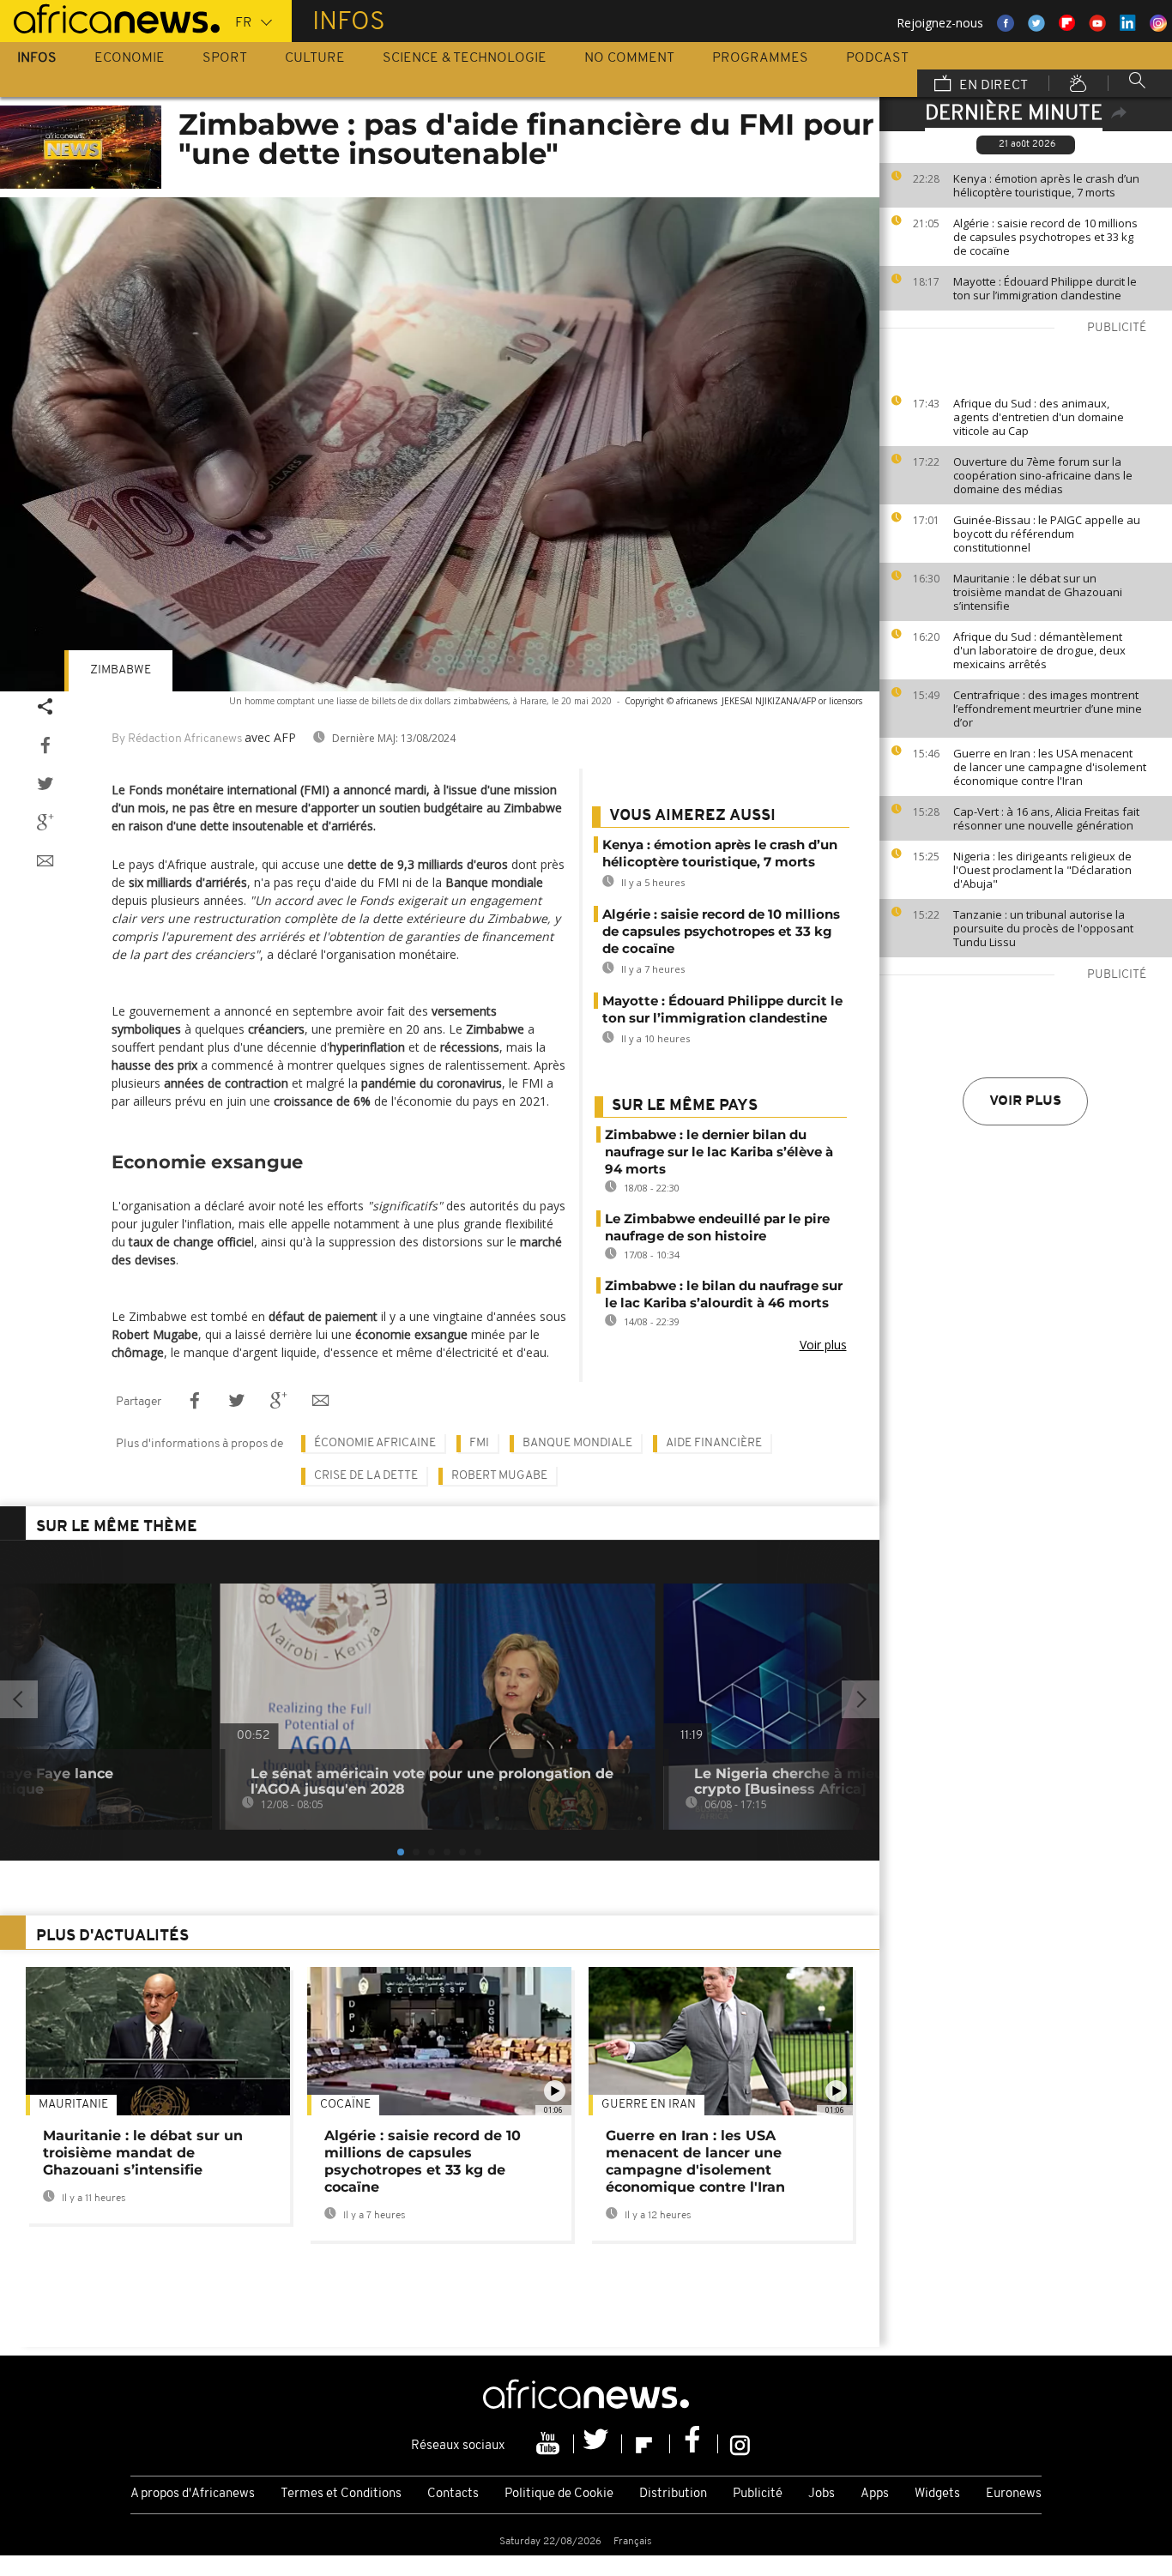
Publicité (758, 2494)
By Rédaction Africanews (177, 739)
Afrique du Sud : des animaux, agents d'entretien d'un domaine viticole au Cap (1039, 417)
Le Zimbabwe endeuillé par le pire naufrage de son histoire (717, 1227)
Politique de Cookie (559, 2494)
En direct (992, 86)
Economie (130, 58)
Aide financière (714, 1443)
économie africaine (375, 1443)
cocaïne (345, 2105)
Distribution (673, 2494)
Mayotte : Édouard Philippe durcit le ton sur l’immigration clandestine (1045, 288)
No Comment (629, 58)
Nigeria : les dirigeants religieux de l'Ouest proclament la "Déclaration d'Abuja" (1042, 870)
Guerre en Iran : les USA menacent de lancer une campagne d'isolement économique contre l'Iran (1050, 767)
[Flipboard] (646, 2444)
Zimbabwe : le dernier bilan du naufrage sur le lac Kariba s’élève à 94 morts (719, 1152)
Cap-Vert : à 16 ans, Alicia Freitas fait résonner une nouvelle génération (1046, 818)
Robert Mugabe (499, 1476)
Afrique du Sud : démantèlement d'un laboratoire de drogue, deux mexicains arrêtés (1039, 650)
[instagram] (740, 2444)
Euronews (1014, 2494)
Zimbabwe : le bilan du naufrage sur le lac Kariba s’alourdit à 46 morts (724, 1294)
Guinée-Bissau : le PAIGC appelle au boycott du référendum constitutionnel (1047, 534)
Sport (225, 58)
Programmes (760, 58)
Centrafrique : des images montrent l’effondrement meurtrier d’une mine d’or (1048, 709)
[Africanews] (110, 17)
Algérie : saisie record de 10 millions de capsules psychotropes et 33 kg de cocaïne (1045, 237)
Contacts (453, 2494)
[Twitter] (598, 2444)
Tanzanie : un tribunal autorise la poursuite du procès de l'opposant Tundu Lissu (1043, 928)
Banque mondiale (577, 1443)
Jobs (822, 2494)
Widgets (937, 2494)
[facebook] (694, 2444)
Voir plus (1025, 1101)
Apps (875, 2494)
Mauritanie (73, 2105)
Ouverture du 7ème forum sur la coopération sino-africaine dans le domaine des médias (1043, 475)
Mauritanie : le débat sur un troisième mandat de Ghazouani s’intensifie (1038, 592)
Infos (37, 58)
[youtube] (550, 2444)
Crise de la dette (366, 1476)
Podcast (877, 58)
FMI (479, 1443)
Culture (315, 58)
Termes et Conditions (341, 2494)
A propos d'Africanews (193, 2494)
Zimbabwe (121, 670)
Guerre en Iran (649, 2105)
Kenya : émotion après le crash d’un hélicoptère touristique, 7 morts (1046, 185)
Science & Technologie (465, 58)
